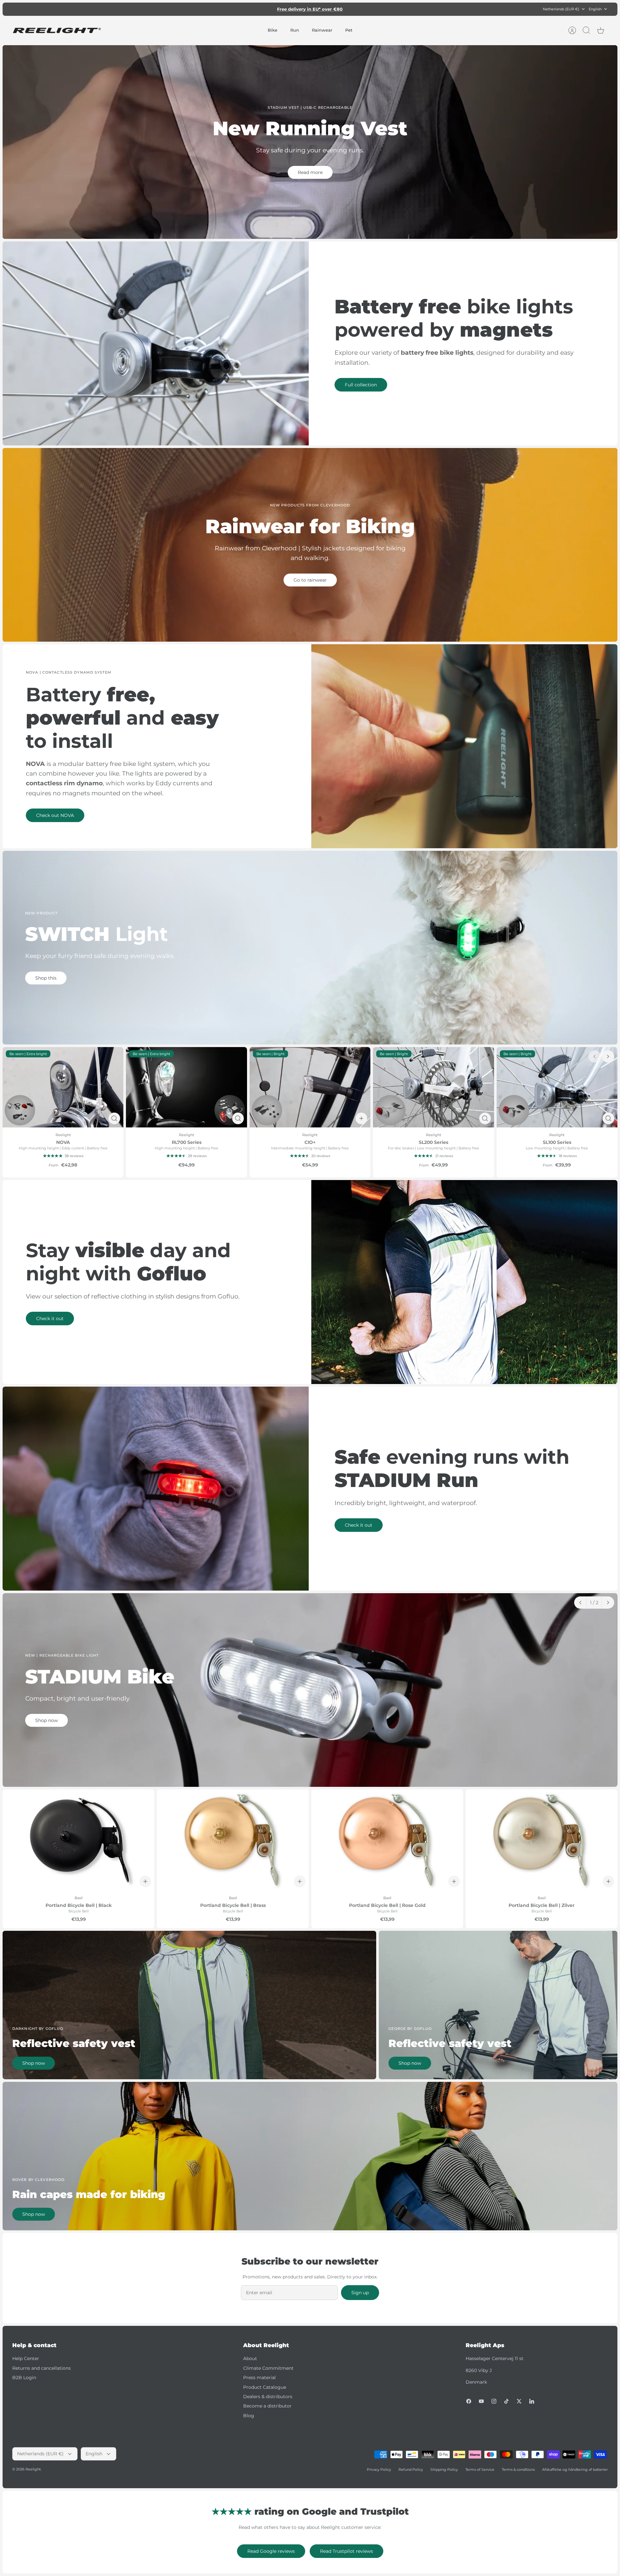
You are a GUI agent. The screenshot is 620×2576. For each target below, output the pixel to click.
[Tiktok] (506, 2401)
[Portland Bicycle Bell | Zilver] (542, 1840)
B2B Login (24, 2377)
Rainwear (322, 30)
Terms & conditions (518, 2469)
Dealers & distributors (268, 2397)
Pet (349, 30)
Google (336, 9)
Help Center (26, 2358)
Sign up (360, 2293)
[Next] (399, 9)
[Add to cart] (361, 1118)
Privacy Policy (379, 2469)
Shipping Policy (444, 2469)
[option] (310, 1690)
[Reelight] (57, 31)
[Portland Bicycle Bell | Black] (78, 1840)
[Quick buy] (114, 1118)
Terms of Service (480, 2469)
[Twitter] (519, 2401)
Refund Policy (411, 2469)
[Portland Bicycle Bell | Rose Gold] (387, 1840)
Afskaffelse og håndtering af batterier (575, 2469)
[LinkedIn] (532, 2401)
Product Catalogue (265, 2387)
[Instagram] (494, 2401)
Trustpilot (313, 9)
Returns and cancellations (41, 2368)
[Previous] (221, 9)
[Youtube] (481, 2401)
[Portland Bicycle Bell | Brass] (233, 1840)
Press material (259, 2377)
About (250, 2358)
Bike (273, 30)
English (595, 9)
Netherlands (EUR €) (561, 9)
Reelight (33, 2469)
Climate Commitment (268, 2368)
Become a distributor (267, 2406)
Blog (249, 2416)
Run (295, 30)
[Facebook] (469, 2401)
